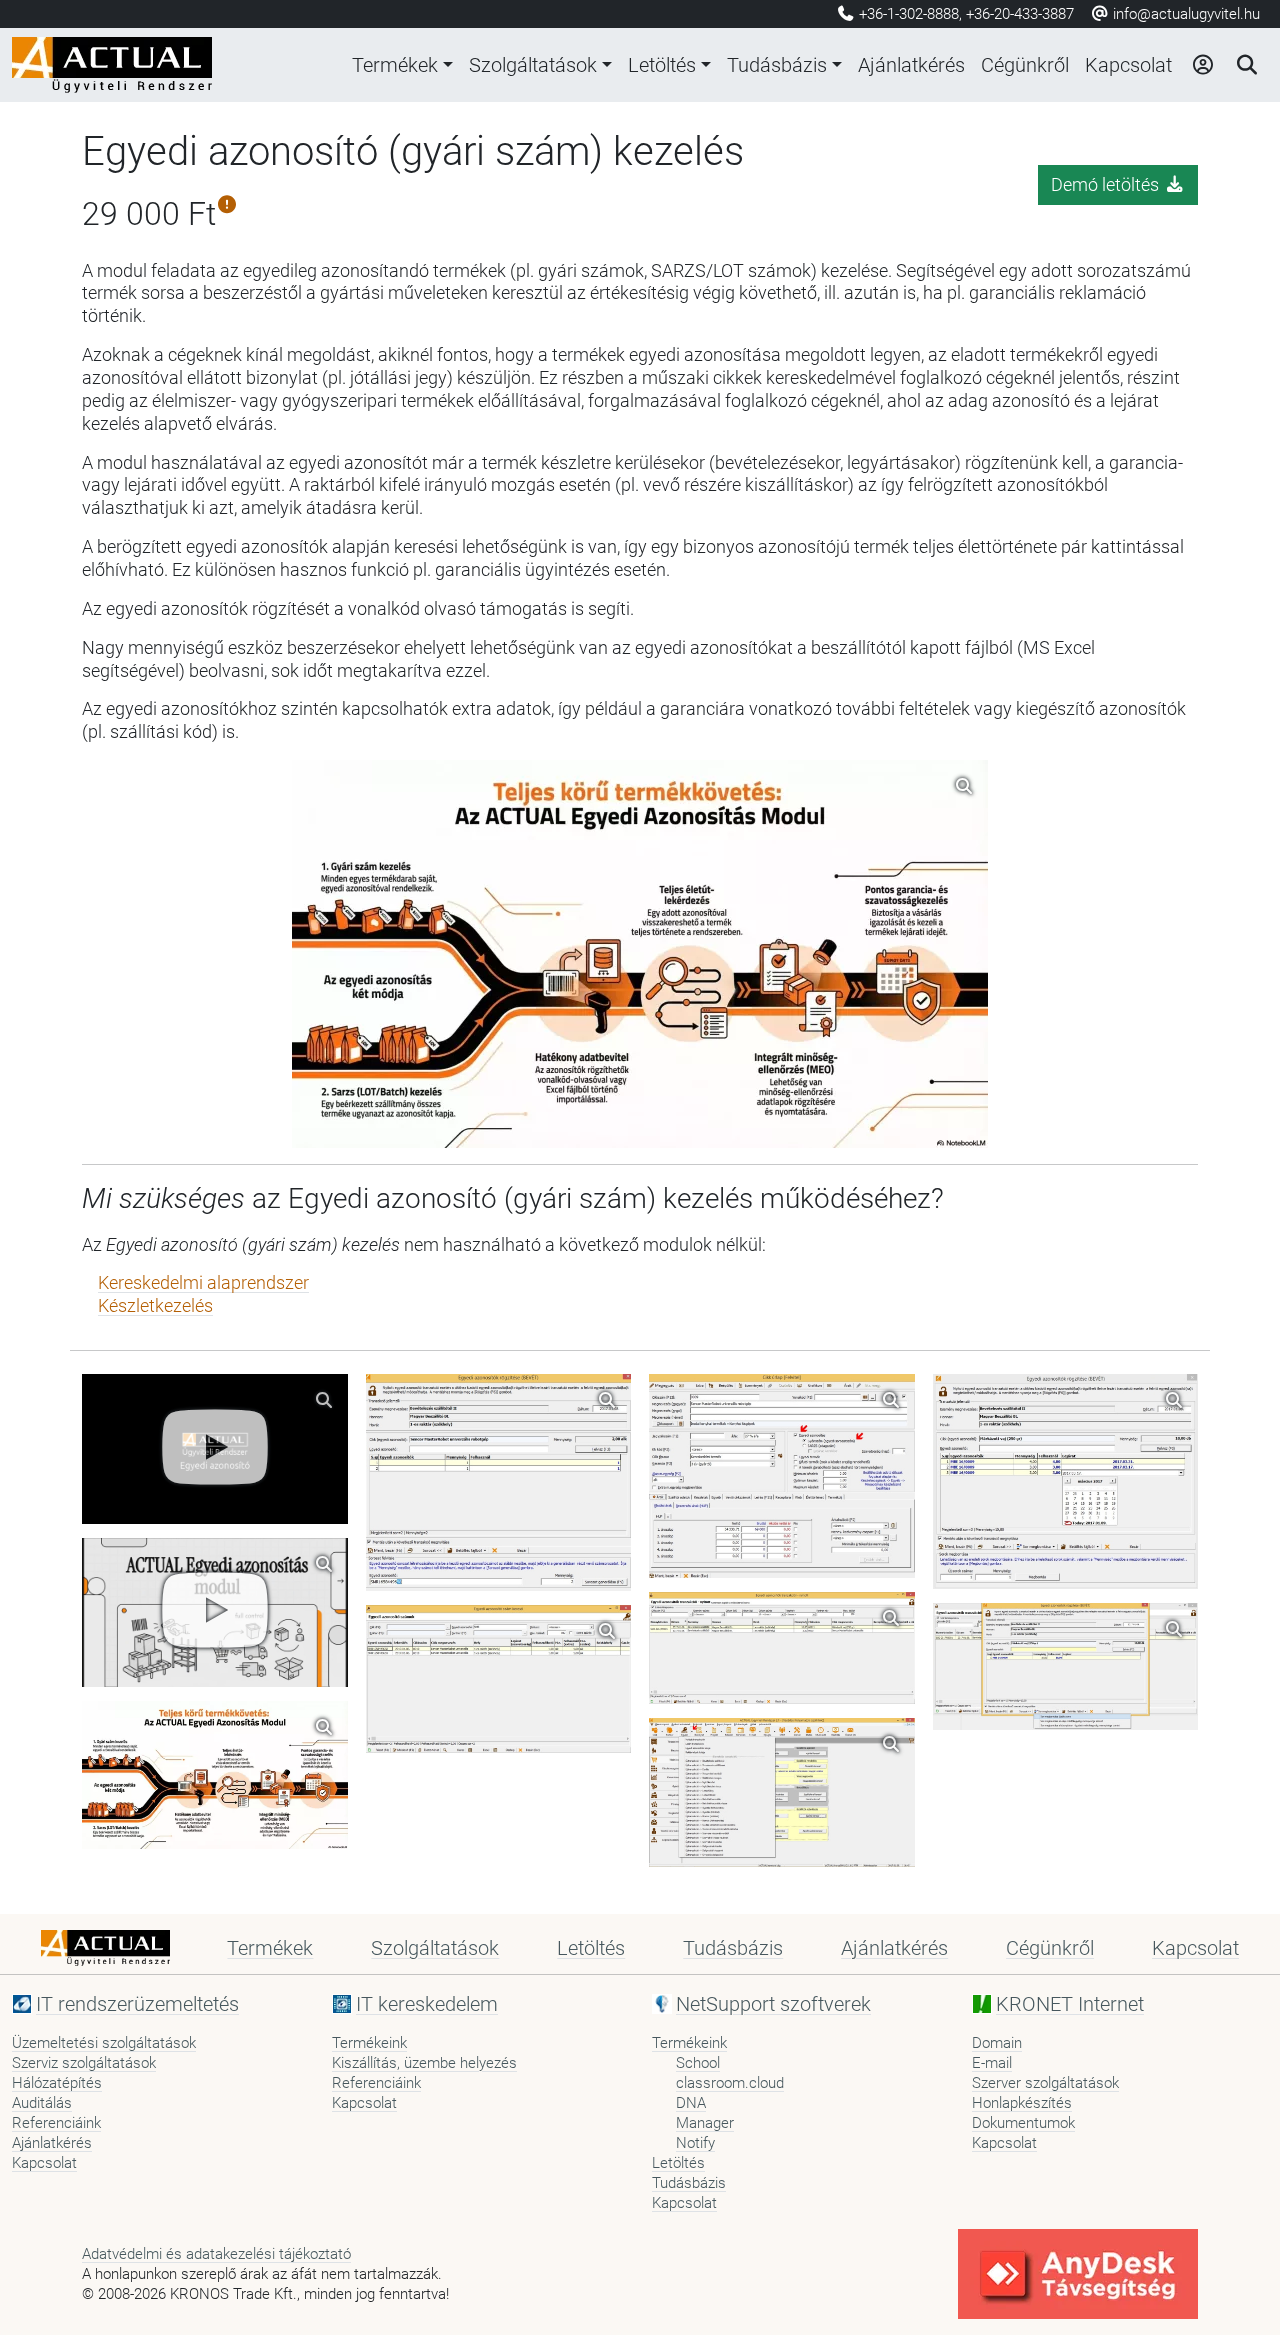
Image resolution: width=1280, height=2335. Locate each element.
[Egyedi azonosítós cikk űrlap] (782, 1476)
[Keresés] (1246, 65)
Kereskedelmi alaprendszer (203, 1283)
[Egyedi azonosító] (215, 1448)
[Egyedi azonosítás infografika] (215, 1775)
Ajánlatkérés (911, 65)
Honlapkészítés (1022, 2103)
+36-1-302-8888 (909, 14)
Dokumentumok (1023, 2123)
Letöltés (662, 65)
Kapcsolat (1128, 65)
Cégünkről (1025, 65)
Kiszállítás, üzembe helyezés (424, 2063)
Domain (997, 2043)
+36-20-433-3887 (1020, 14)
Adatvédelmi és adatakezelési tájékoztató (216, 2254)
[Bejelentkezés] (1202, 65)
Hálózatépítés (57, 2083)
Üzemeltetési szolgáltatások (104, 2043)
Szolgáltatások (533, 65)
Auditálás (42, 2103)
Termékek (395, 65)
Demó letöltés (1107, 185)
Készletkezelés (155, 1306)
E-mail (992, 2063)
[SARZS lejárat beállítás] (1066, 1481)
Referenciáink (56, 2123)
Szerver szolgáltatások (1045, 2083)
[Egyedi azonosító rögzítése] (782, 1647)
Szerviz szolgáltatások (84, 2063)
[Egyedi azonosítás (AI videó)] (215, 1612)
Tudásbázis (777, 65)
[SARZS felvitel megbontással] (1066, 1666)
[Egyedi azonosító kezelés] (782, 1792)
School (698, 2063)
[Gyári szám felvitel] (499, 1482)
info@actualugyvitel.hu (1184, 14)
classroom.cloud (730, 2083)
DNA (691, 2103)
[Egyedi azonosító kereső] (499, 1679)
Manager (705, 2123)
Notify (695, 2143)
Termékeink (369, 2043)
